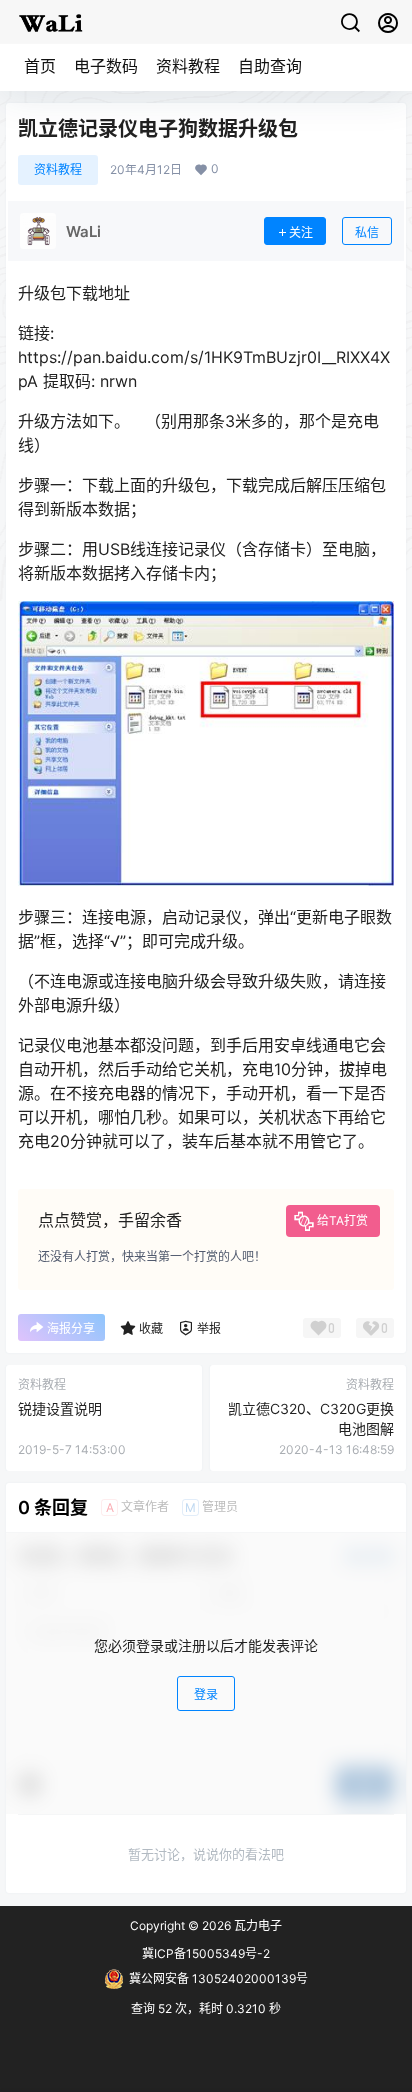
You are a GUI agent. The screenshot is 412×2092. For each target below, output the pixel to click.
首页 (40, 66)
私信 (367, 232)
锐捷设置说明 (60, 1408)
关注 (301, 232)
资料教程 (188, 66)
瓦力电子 (256, 1925)
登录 (206, 1694)
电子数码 (106, 66)
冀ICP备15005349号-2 (206, 1953)
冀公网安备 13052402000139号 (218, 1978)
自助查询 (270, 66)
